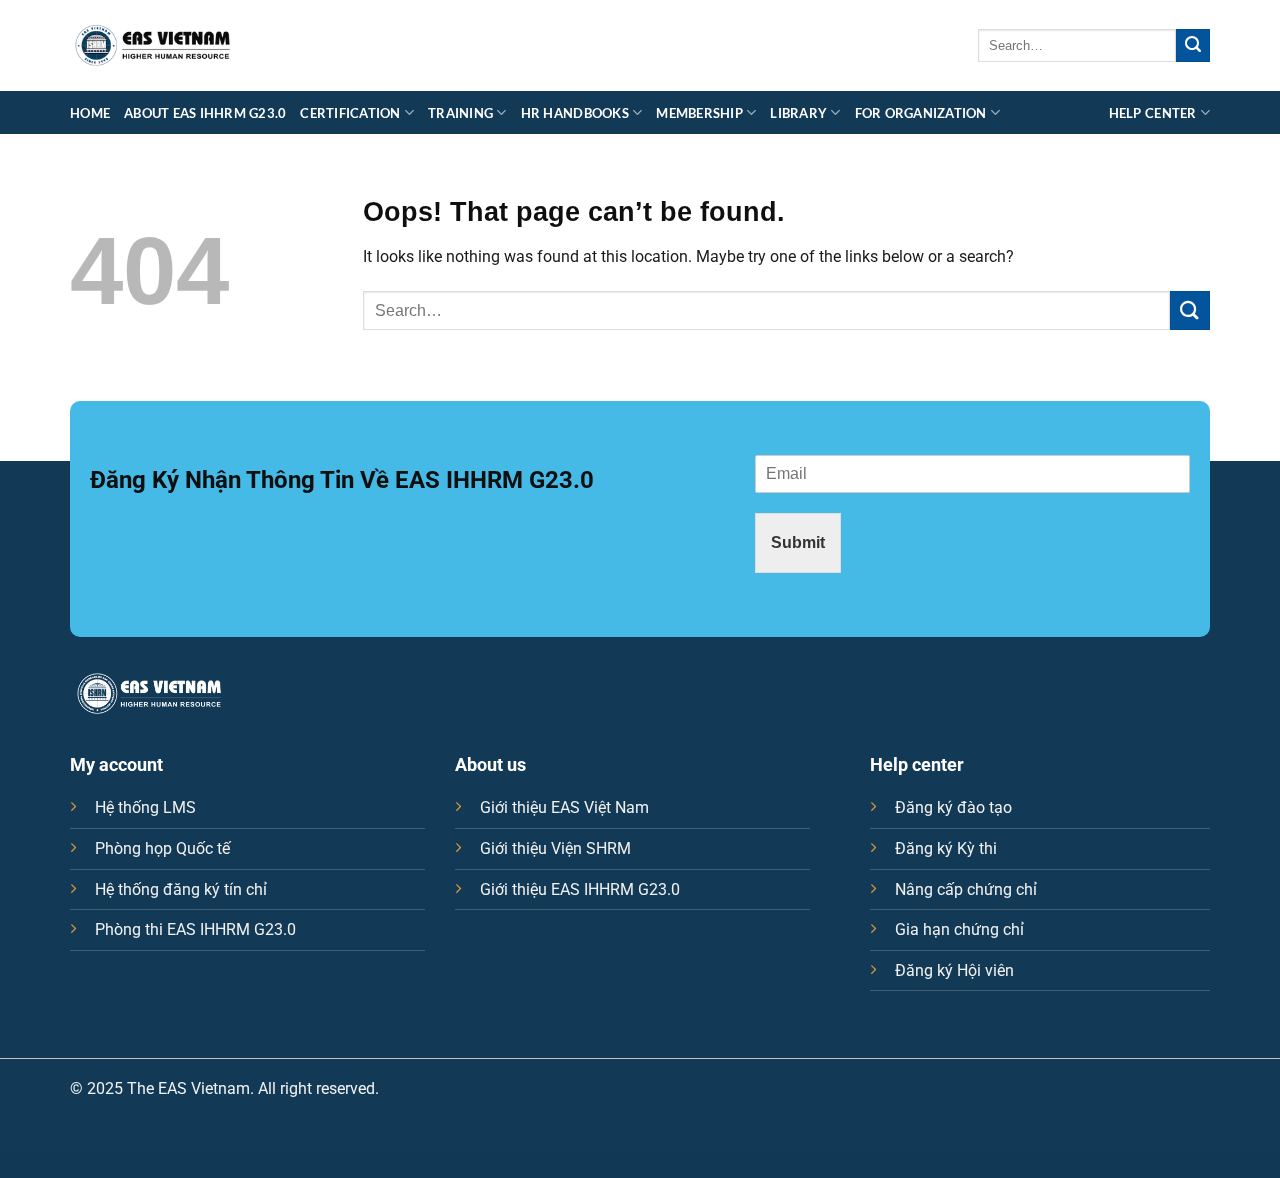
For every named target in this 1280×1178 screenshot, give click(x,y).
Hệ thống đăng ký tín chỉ (181, 889)
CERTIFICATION (350, 113)
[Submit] (1193, 46)
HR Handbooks (575, 113)
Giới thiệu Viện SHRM (555, 848)
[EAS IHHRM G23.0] (153, 46)
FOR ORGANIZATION (921, 113)
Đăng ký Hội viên (954, 970)
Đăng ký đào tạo (953, 807)
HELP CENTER (1153, 113)
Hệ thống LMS (145, 807)
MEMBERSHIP (699, 113)
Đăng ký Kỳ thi (946, 848)
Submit (798, 542)
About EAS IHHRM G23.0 (205, 113)
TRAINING (460, 113)
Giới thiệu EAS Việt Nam (564, 807)
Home (90, 113)
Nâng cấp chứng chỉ (966, 889)
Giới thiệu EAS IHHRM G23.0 (580, 889)
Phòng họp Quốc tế (162, 848)
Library (798, 113)
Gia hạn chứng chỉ (959, 929)
